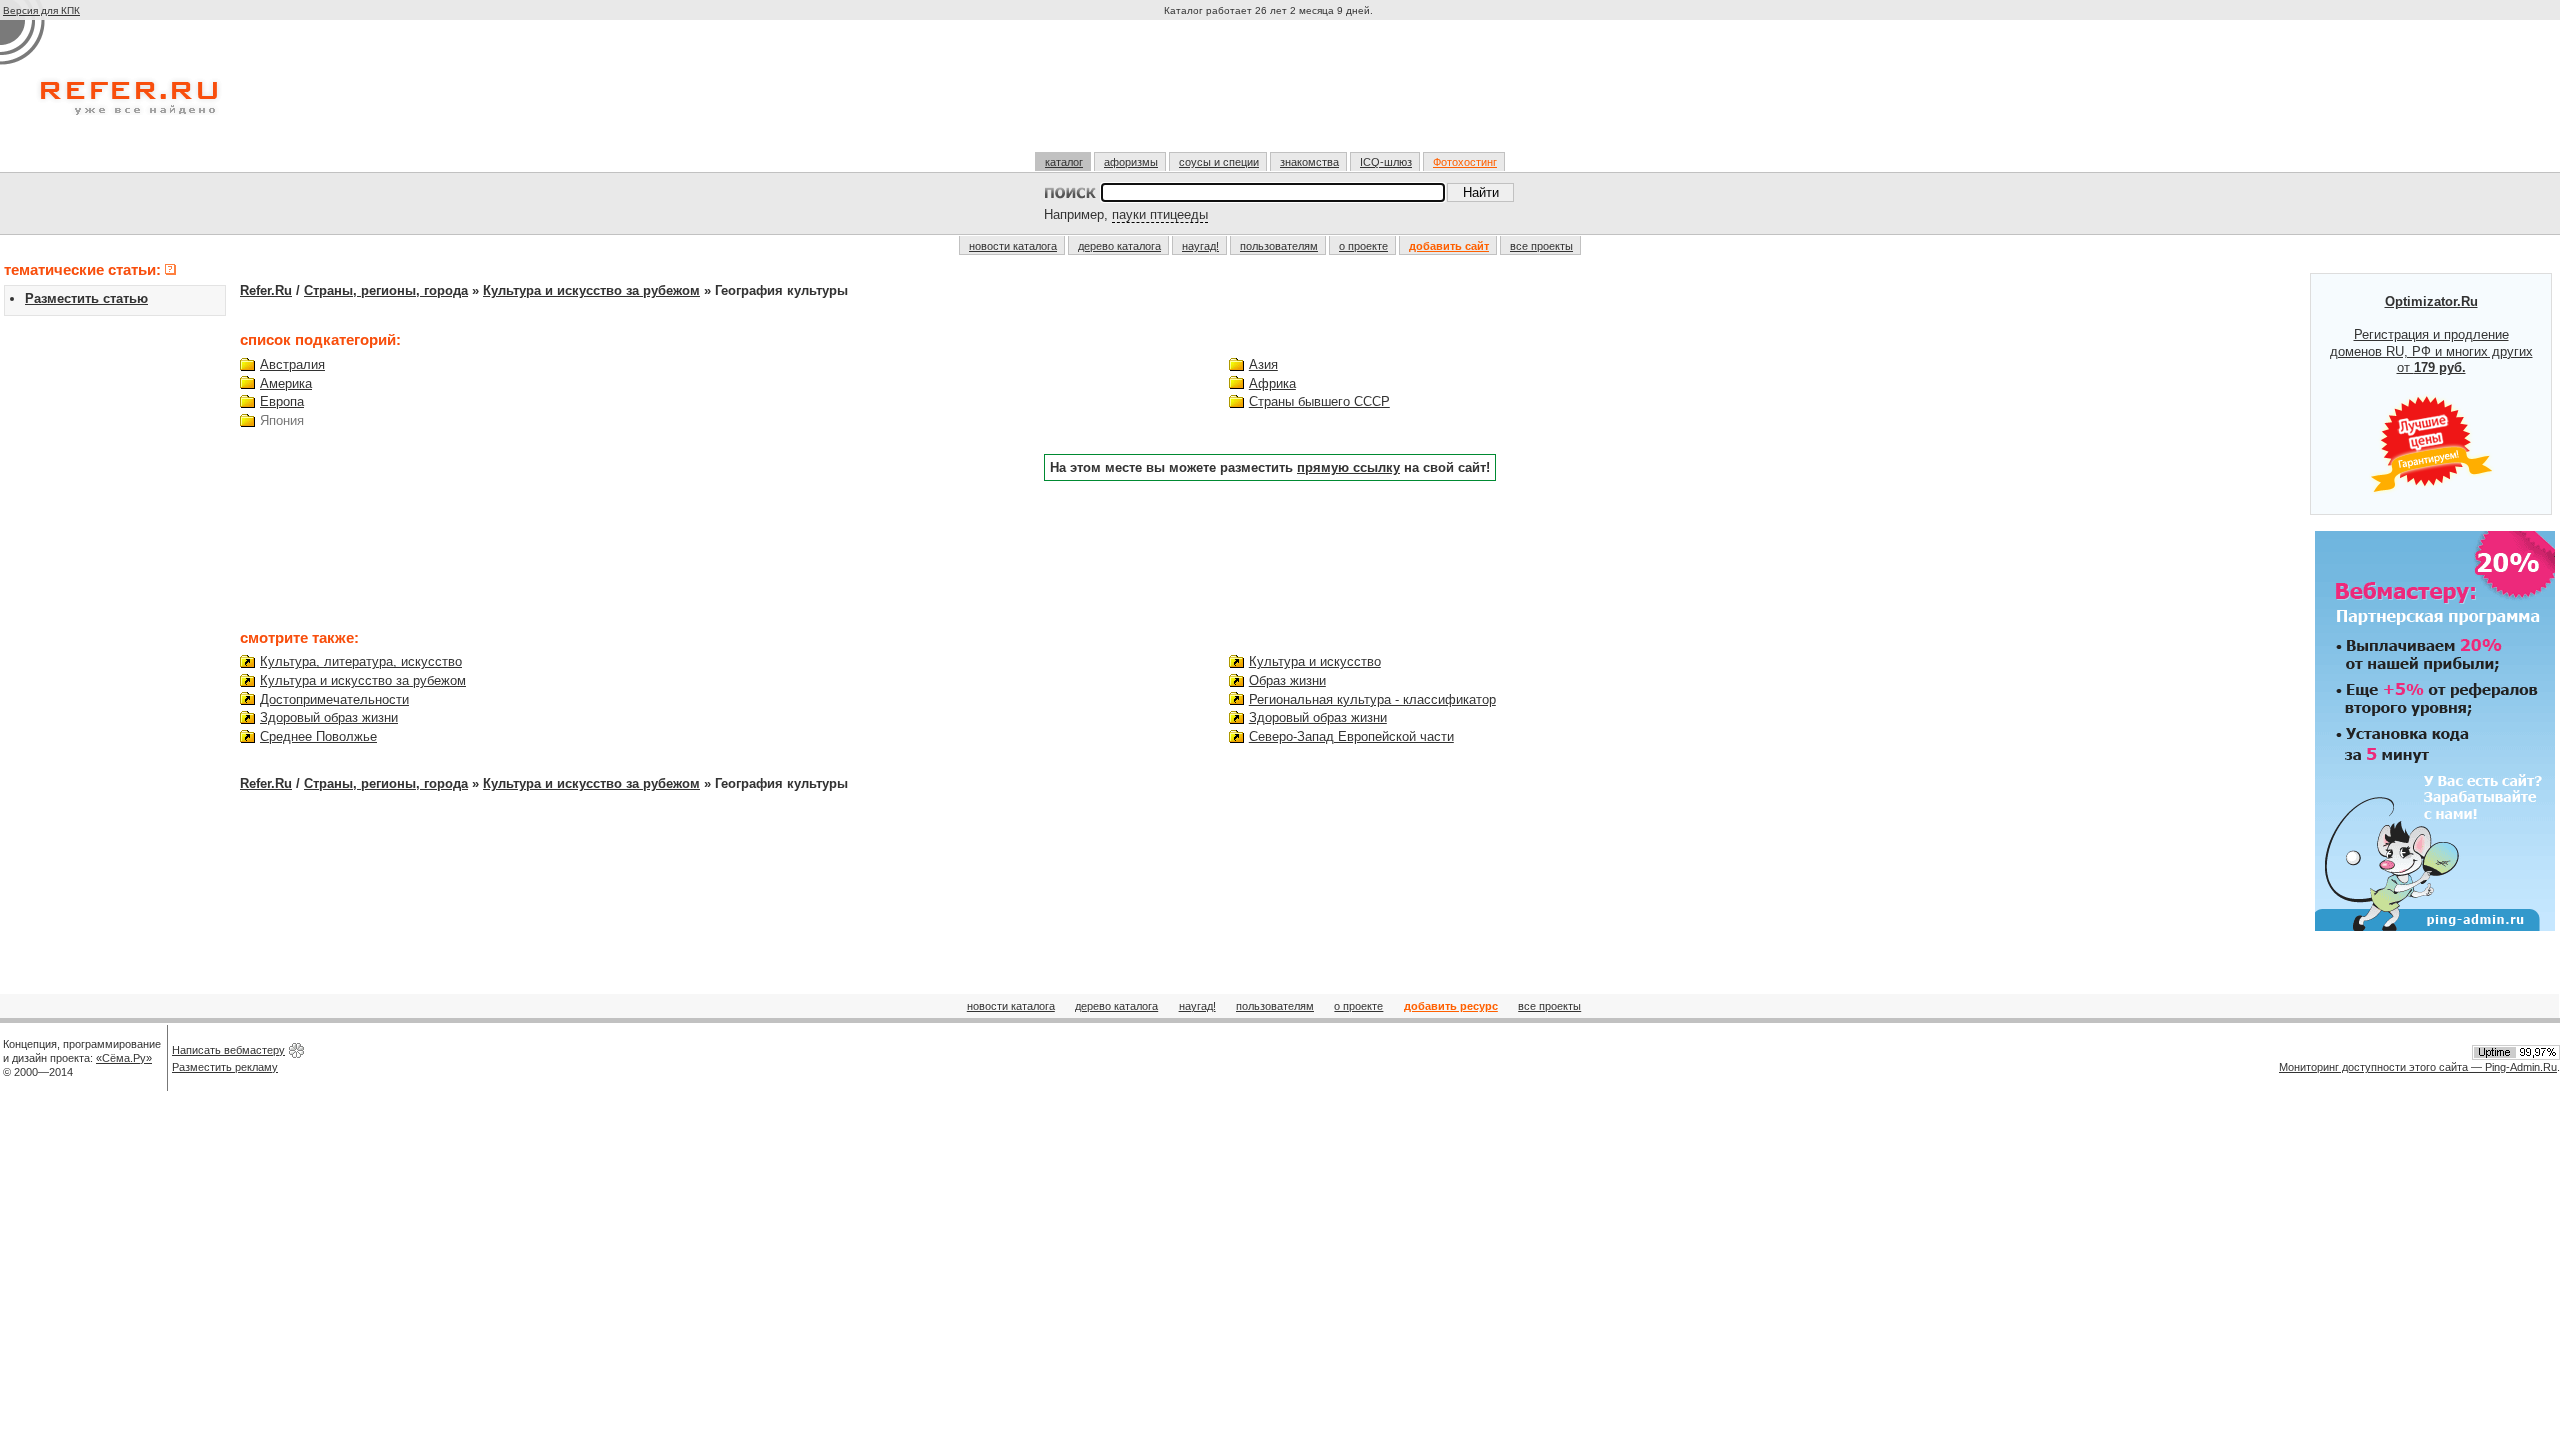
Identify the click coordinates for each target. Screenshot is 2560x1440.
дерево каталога (1119, 246)
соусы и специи (1219, 162)
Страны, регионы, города (386, 290)
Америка (286, 383)
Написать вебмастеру (228, 1050)
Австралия (292, 364)
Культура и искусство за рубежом (591, 290)
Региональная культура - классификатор (1372, 699)
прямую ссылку (1348, 467)
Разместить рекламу (225, 1067)
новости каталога (1013, 246)
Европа (282, 401)
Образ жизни (1287, 680)
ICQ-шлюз (1386, 162)
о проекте (1363, 246)
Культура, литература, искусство (361, 661)
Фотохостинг (1465, 162)
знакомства (1309, 162)
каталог (1064, 162)
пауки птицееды (1160, 214)
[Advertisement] (1271, 94)
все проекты (1541, 246)
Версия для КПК (41, 10)
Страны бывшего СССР (1319, 401)
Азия (1263, 364)
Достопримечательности (334, 699)
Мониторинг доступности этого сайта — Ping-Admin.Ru (2418, 1067)
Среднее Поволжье (318, 736)
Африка (1272, 383)
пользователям (1279, 246)
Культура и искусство (1315, 661)
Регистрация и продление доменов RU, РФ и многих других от (2431, 335)
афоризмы (1131, 162)
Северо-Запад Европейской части (1351, 736)
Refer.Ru (266, 290)
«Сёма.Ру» (124, 1058)
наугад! (1200, 246)
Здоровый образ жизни (329, 717)
